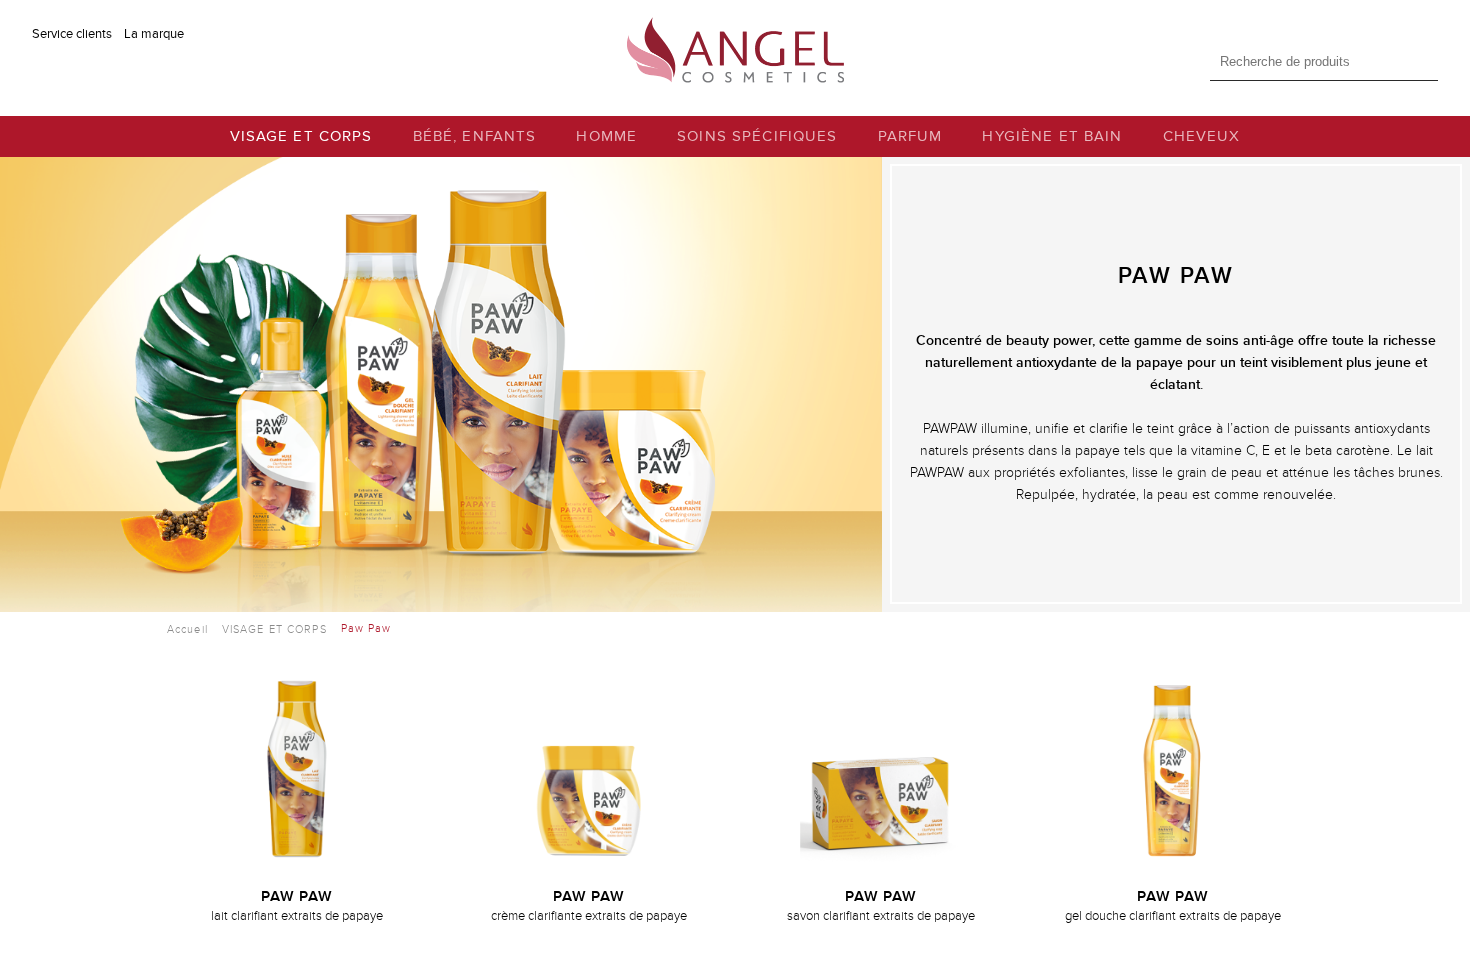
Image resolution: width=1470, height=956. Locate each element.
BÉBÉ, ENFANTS (475, 136)
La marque (154, 34)
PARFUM (910, 136)
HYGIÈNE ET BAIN (1052, 136)
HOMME (606, 136)
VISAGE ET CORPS (301, 136)
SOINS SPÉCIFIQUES (757, 136)
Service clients (72, 34)
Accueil (187, 629)
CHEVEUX (1202, 136)
